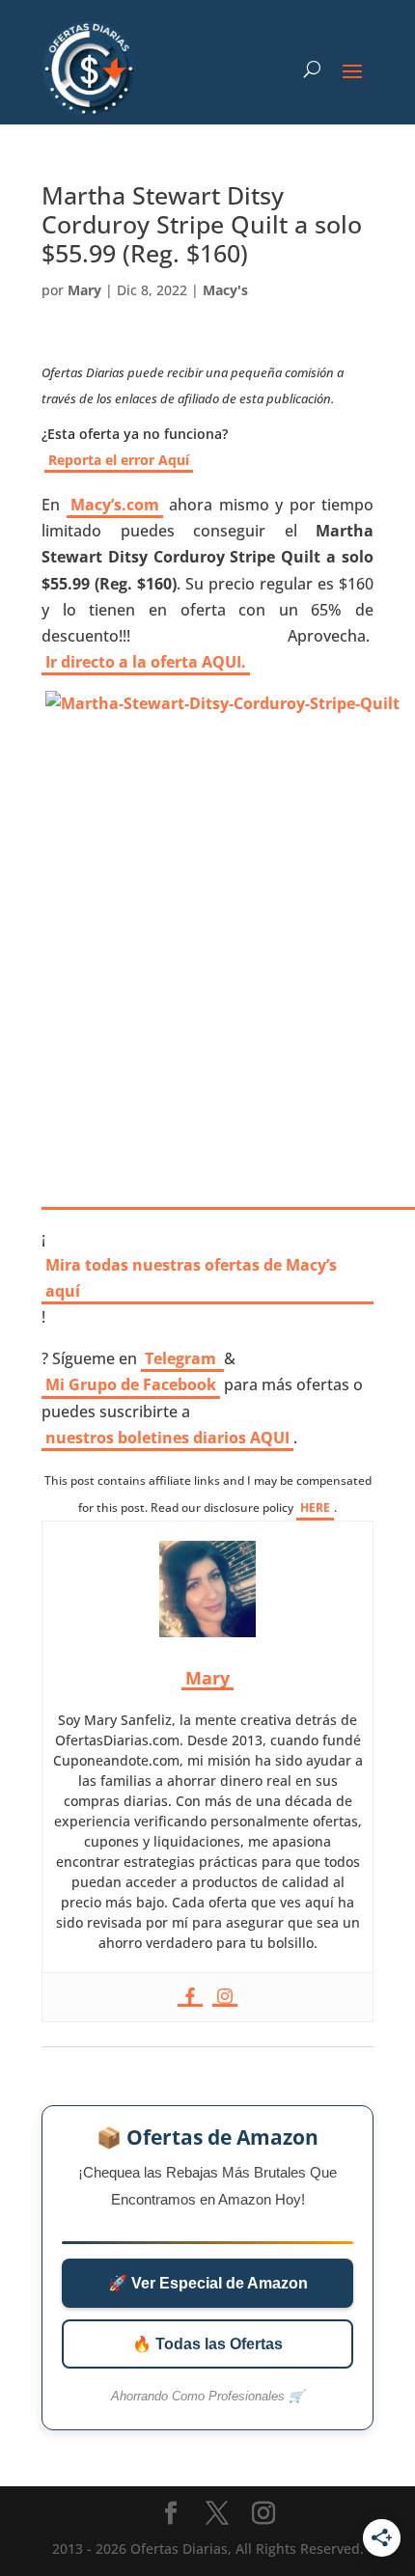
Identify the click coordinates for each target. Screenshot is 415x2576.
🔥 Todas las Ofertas (207, 2344)
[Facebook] (190, 1997)
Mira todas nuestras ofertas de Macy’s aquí (191, 1278)
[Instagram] (225, 1997)
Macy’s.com (115, 505)
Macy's (225, 290)
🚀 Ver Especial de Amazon (208, 2283)
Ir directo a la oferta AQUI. (146, 662)
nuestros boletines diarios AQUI (167, 1438)
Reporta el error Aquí (119, 460)
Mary (84, 290)
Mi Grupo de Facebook (131, 1384)
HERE (315, 1507)
